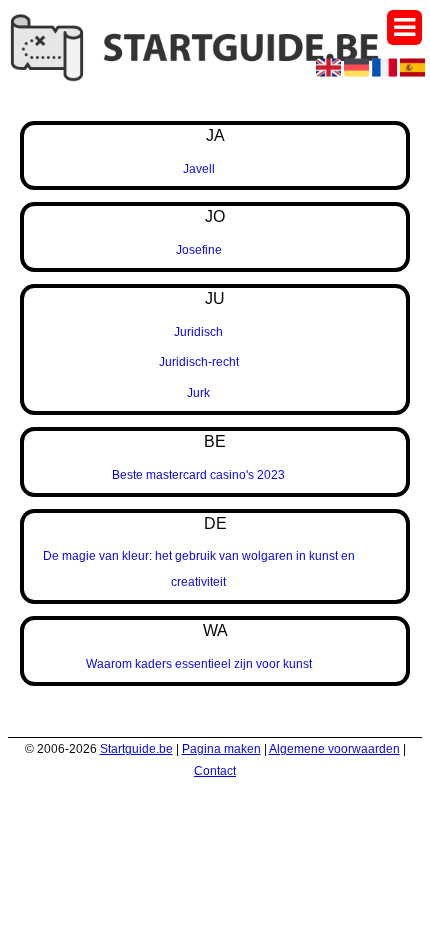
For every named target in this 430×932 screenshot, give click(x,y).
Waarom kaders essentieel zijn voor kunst (199, 664)
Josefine (199, 250)
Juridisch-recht (199, 362)
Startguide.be (136, 749)
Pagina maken (221, 749)
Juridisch (198, 332)
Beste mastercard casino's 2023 (198, 475)
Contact (215, 771)
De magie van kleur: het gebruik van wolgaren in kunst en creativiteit (199, 569)
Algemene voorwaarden (334, 749)
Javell (199, 169)
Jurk (198, 393)
